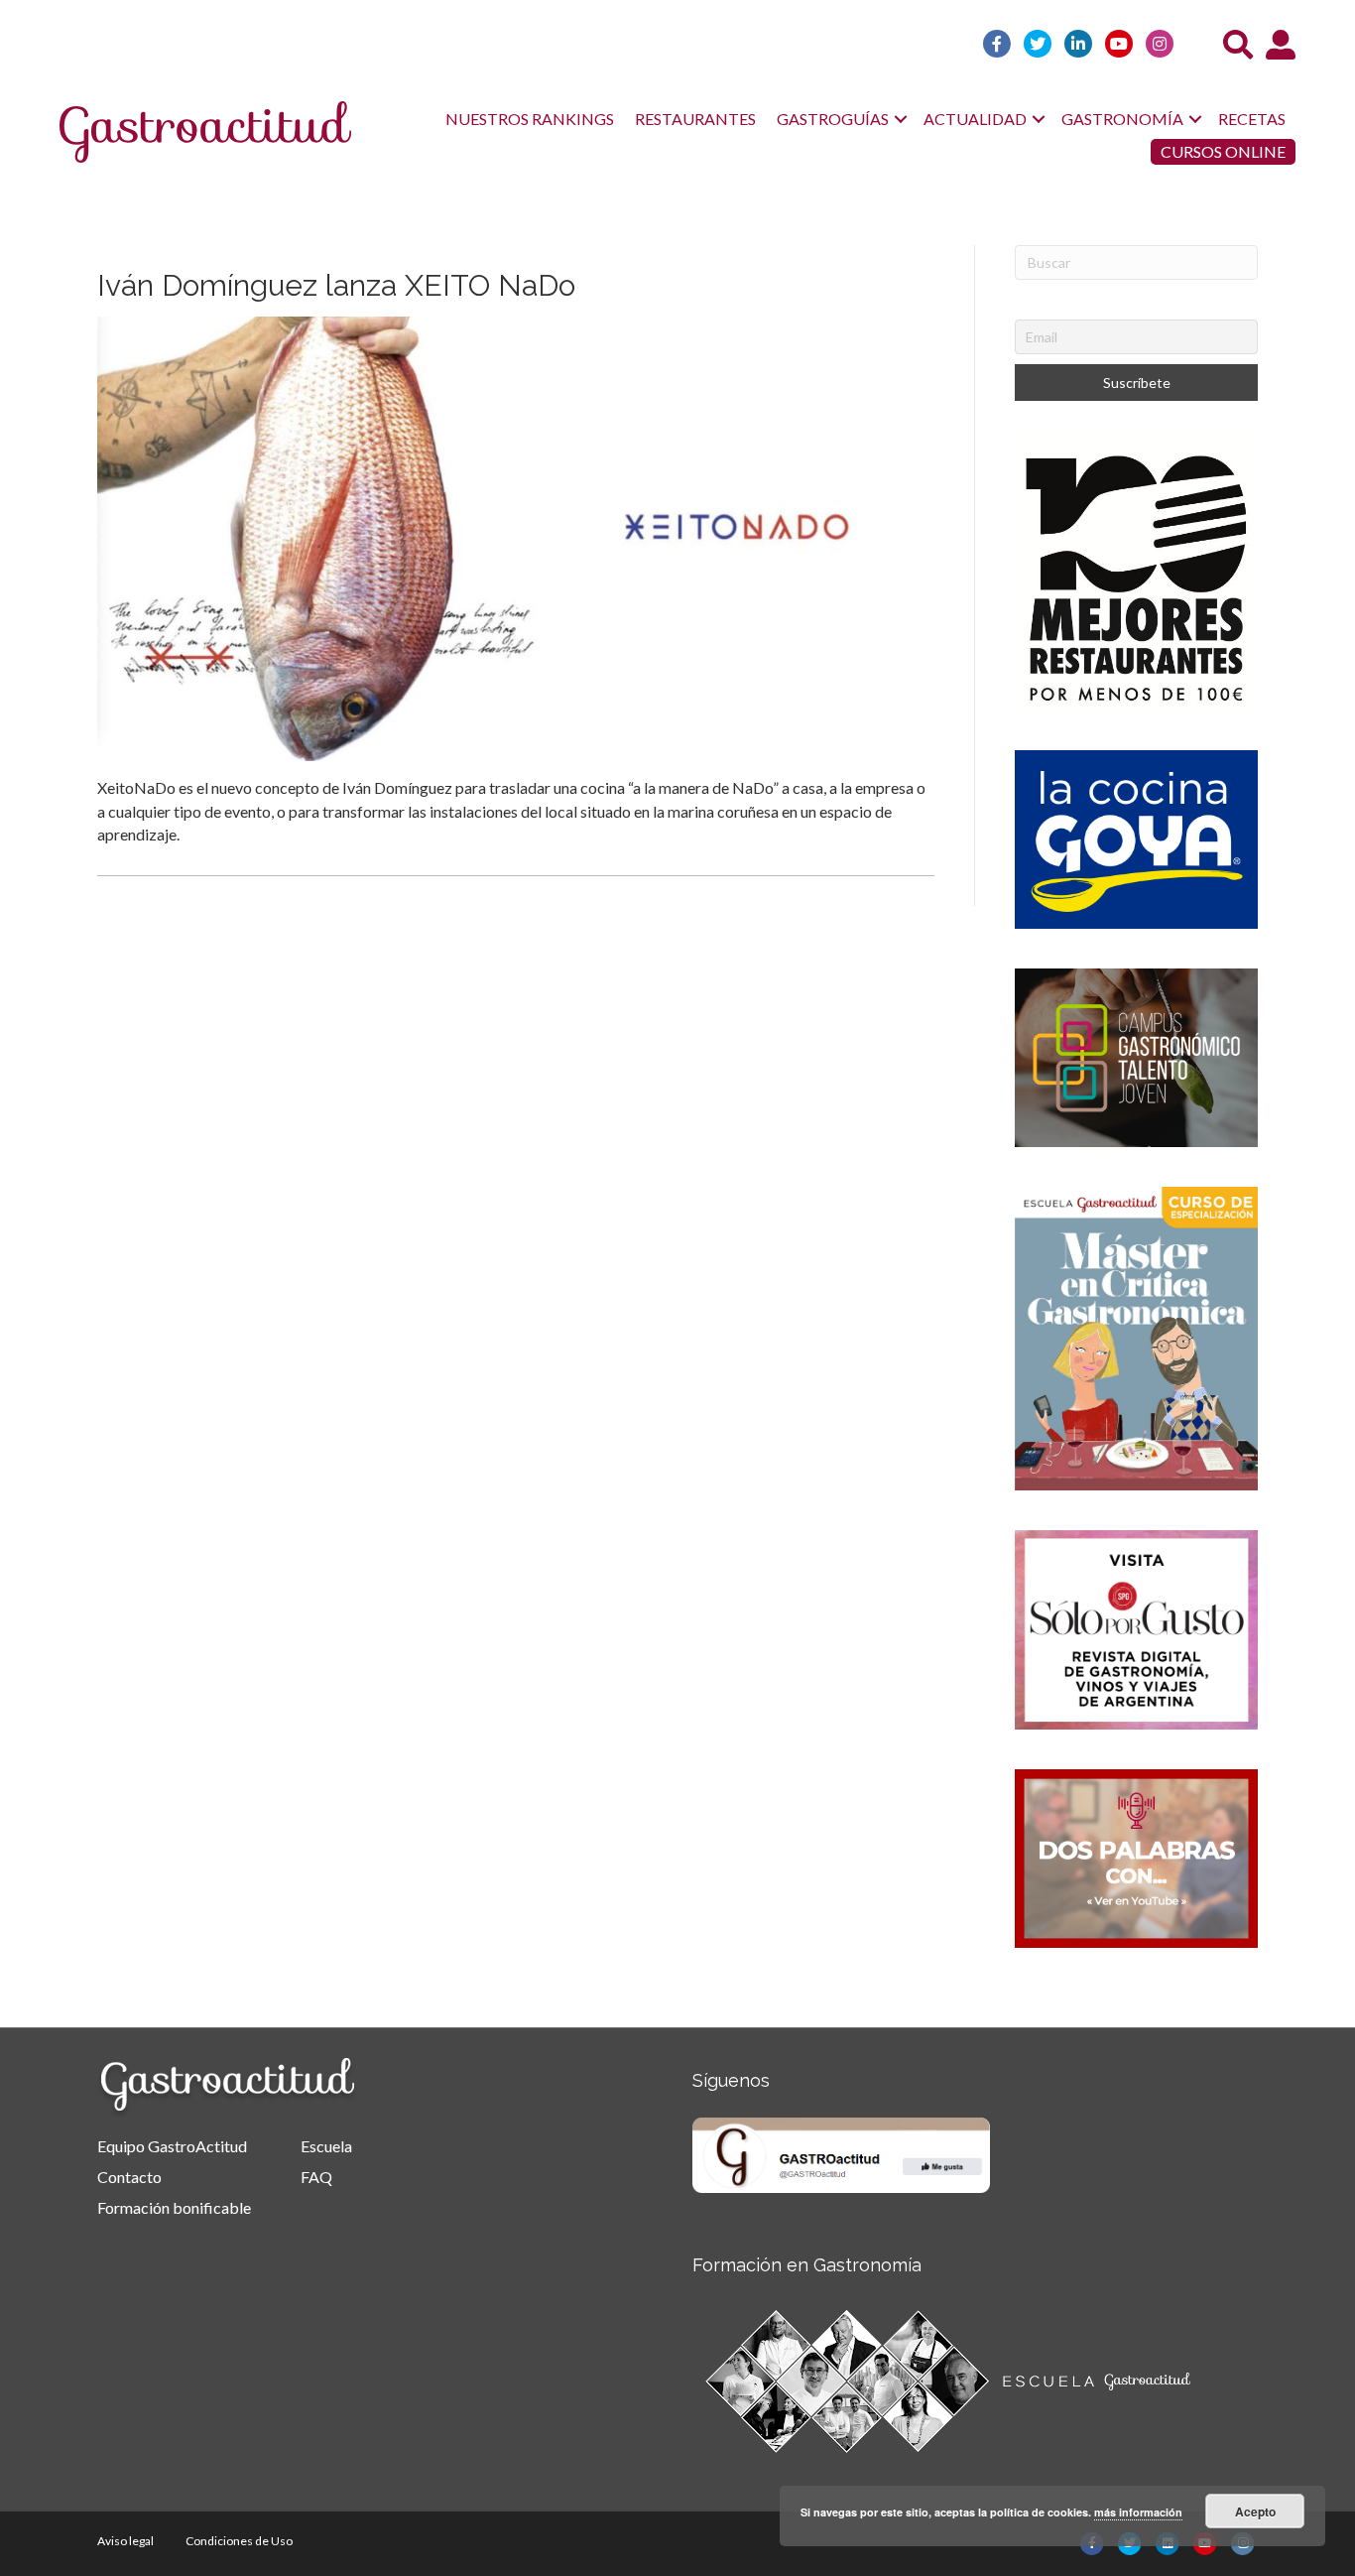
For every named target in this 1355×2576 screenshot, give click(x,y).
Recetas (1252, 119)
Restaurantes (695, 119)
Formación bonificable (174, 2207)
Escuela (326, 2146)
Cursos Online (1223, 151)
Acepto (1255, 2512)
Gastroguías (833, 119)
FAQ (316, 2177)
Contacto (129, 2177)
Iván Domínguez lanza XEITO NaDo (336, 285)
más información (1138, 2512)
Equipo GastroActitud (172, 2146)
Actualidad (975, 119)
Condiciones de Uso (239, 2541)
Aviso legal (125, 2541)
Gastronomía (1122, 119)
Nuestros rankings (530, 119)
